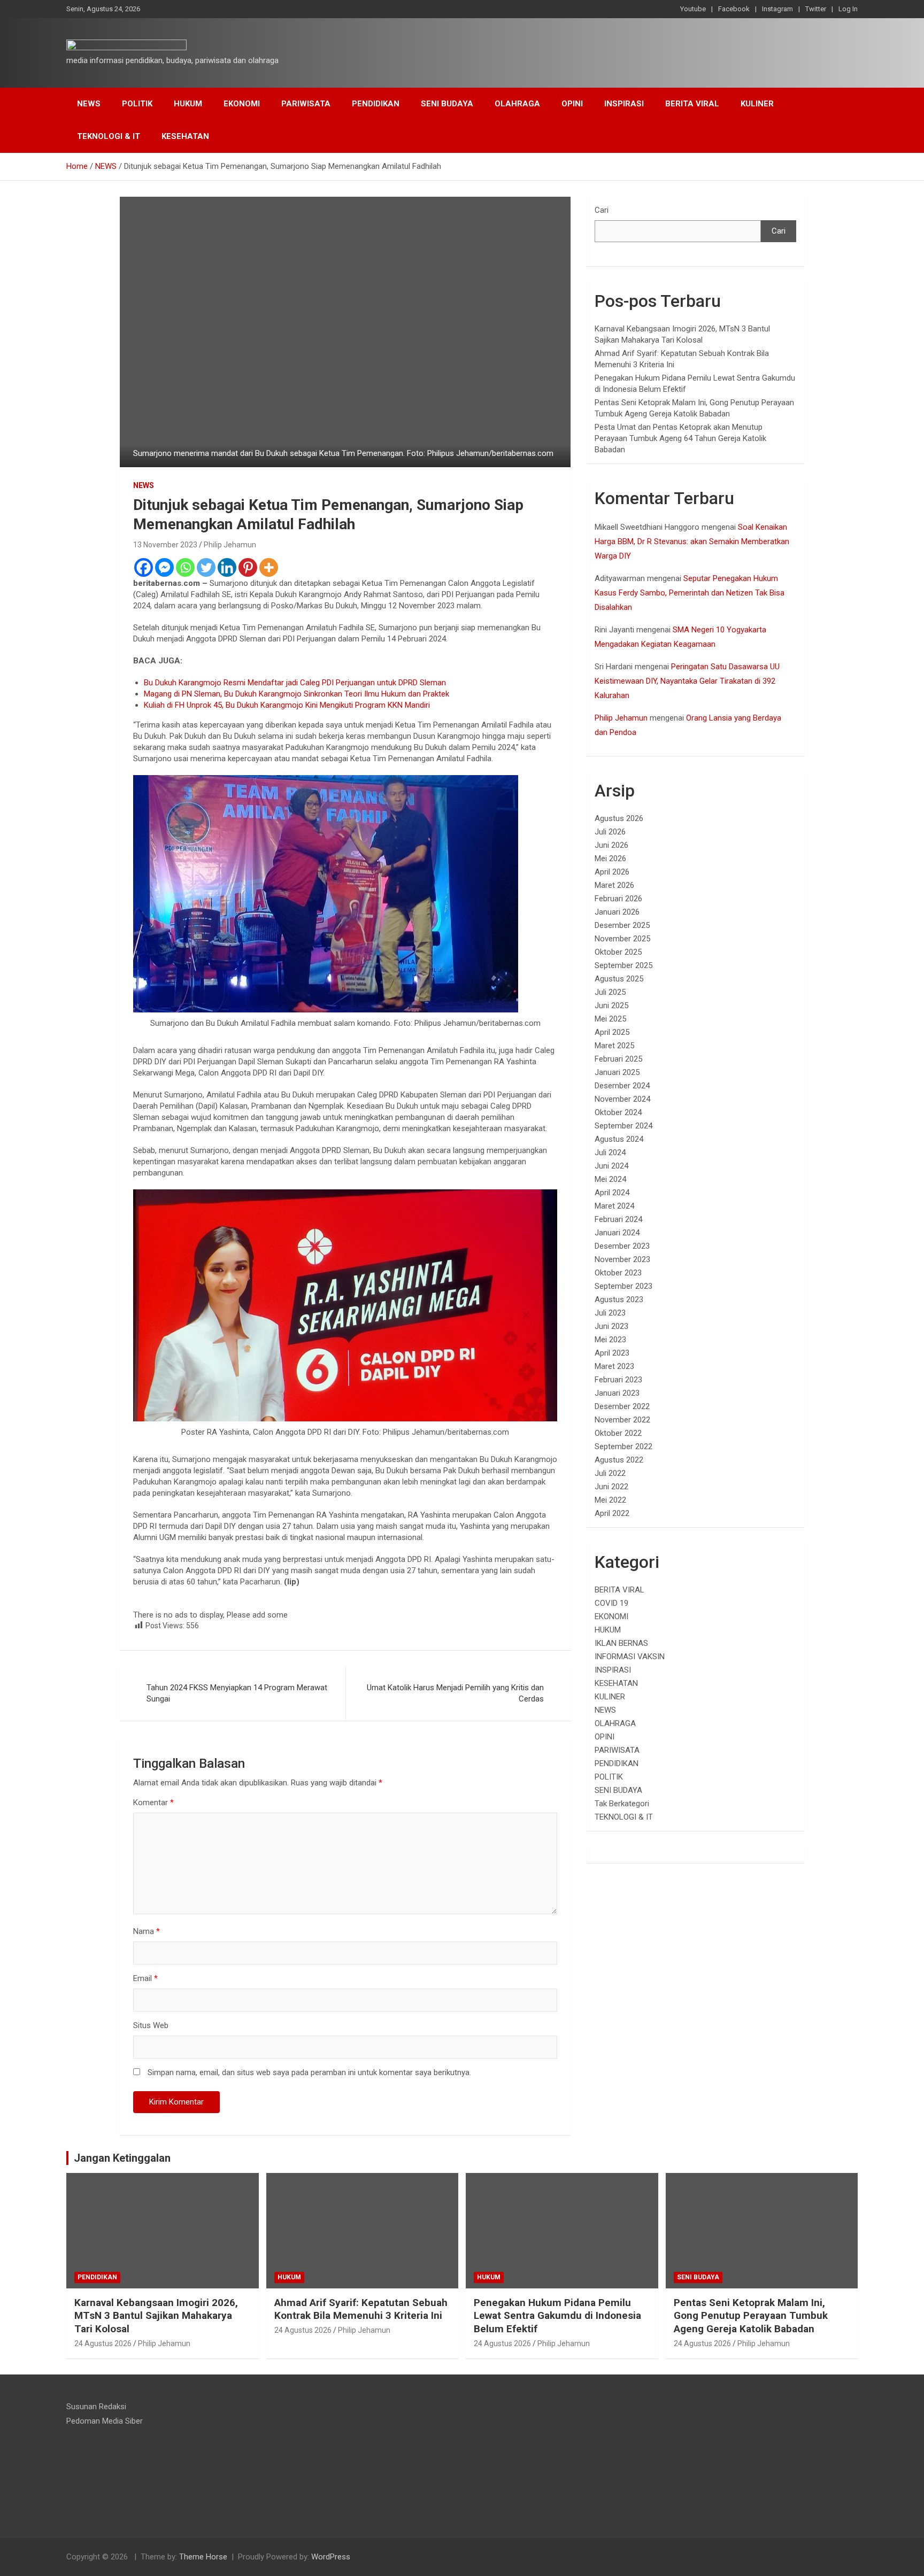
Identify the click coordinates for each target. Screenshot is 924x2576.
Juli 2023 (610, 1313)
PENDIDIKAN (376, 104)
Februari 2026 (618, 899)
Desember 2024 (622, 1086)
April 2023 (612, 1353)
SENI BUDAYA (447, 104)
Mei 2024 (610, 1179)
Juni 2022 (611, 1487)
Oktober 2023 (618, 1273)
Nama (147, 1931)
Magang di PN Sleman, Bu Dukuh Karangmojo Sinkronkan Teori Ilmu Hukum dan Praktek (297, 694)
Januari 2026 (617, 912)
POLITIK (137, 104)
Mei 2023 (610, 1340)
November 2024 (622, 1099)
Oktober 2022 (618, 1433)
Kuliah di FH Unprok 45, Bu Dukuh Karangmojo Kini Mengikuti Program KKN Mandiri (287, 705)
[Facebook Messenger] (164, 567)
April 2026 (612, 872)
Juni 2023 (611, 1326)
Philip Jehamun (230, 545)
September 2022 (623, 1446)
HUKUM (188, 104)
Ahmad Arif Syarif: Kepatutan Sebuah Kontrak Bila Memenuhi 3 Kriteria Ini (361, 2309)
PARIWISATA (306, 104)
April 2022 (612, 1513)
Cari (602, 210)
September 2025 (623, 965)
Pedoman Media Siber (105, 2421)
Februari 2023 (618, 1380)
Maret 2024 (614, 1206)
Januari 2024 (617, 1233)
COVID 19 (611, 1603)
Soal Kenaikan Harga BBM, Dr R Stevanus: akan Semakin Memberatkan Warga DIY (692, 541)
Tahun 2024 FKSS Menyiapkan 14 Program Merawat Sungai (237, 1693)
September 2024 (623, 1126)
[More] (269, 567)
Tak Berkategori (622, 1804)
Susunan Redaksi (96, 2407)
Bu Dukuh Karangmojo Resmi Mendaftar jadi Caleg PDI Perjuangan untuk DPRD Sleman (295, 683)
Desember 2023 (622, 1246)
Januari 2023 (617, 1393)
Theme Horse (203, 2557)
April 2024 (612, 1193)
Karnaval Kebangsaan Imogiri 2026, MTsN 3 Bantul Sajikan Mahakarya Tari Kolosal (156, 2316)
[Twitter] (206, 567)
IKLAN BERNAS (621, 1643)
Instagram (777, 9)
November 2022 (622, 1420)
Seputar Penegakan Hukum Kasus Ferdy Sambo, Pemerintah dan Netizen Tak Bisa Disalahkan (690, 593)
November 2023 (622, 1259)
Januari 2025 (617, 1072)
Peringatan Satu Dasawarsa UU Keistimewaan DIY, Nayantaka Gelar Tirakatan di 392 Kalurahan (687, 681)
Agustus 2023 (619, 1299)
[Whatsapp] (185, 567)
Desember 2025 (622, 925)
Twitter (816, 9)
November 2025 (622, 939)
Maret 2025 (614, 1046)
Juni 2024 (611, 1166)
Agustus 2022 (619, 1460)
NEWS (89, 104)
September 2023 (623, 1286)
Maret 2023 (614, 1366)
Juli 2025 (610, 992)
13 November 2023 (165, 545)
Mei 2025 (610, 1019)
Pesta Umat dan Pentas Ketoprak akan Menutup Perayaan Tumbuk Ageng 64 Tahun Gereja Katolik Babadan (680, 438)
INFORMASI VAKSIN (630, 1657)
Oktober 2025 (618, 952)
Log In (848, 9)
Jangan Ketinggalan (122, 2158)
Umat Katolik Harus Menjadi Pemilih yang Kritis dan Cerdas (455, 1693)
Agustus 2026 (619, 818)
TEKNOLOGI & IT (109, 136)
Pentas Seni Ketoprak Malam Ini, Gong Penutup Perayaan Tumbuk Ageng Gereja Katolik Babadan (751, 2316)
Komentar (153, 1803)
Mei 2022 (610, 1500)
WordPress (331, 2557)
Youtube (693, 9)
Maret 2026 (614, 885)
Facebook (734, 9)
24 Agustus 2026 (103, 2343)
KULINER (757, 104)
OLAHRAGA (517, 104)
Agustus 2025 (619, 979)
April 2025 (612, 1032)
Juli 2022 (610, 1473)
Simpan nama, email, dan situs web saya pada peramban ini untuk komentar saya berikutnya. (309, 2072)
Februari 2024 (618, 1219)
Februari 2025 (618, 1059)
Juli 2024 (610, 1152)
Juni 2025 (611, 1005)
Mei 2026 (610, 858)
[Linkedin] (227, 567)
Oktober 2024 (618, 1112)
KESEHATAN (185, 136)
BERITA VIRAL (692, 104)
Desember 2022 (622, 1406)
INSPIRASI (624, 104)
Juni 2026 (611, 845)
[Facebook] (144, 567)
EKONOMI (242, 104)
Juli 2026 (610, 832)
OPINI (572, 104)
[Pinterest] (248, 567)
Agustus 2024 (619, 1139)
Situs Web (151, 2025)
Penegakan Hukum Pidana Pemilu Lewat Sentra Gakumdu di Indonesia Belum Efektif (557, 2316)
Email (145, 1978)
